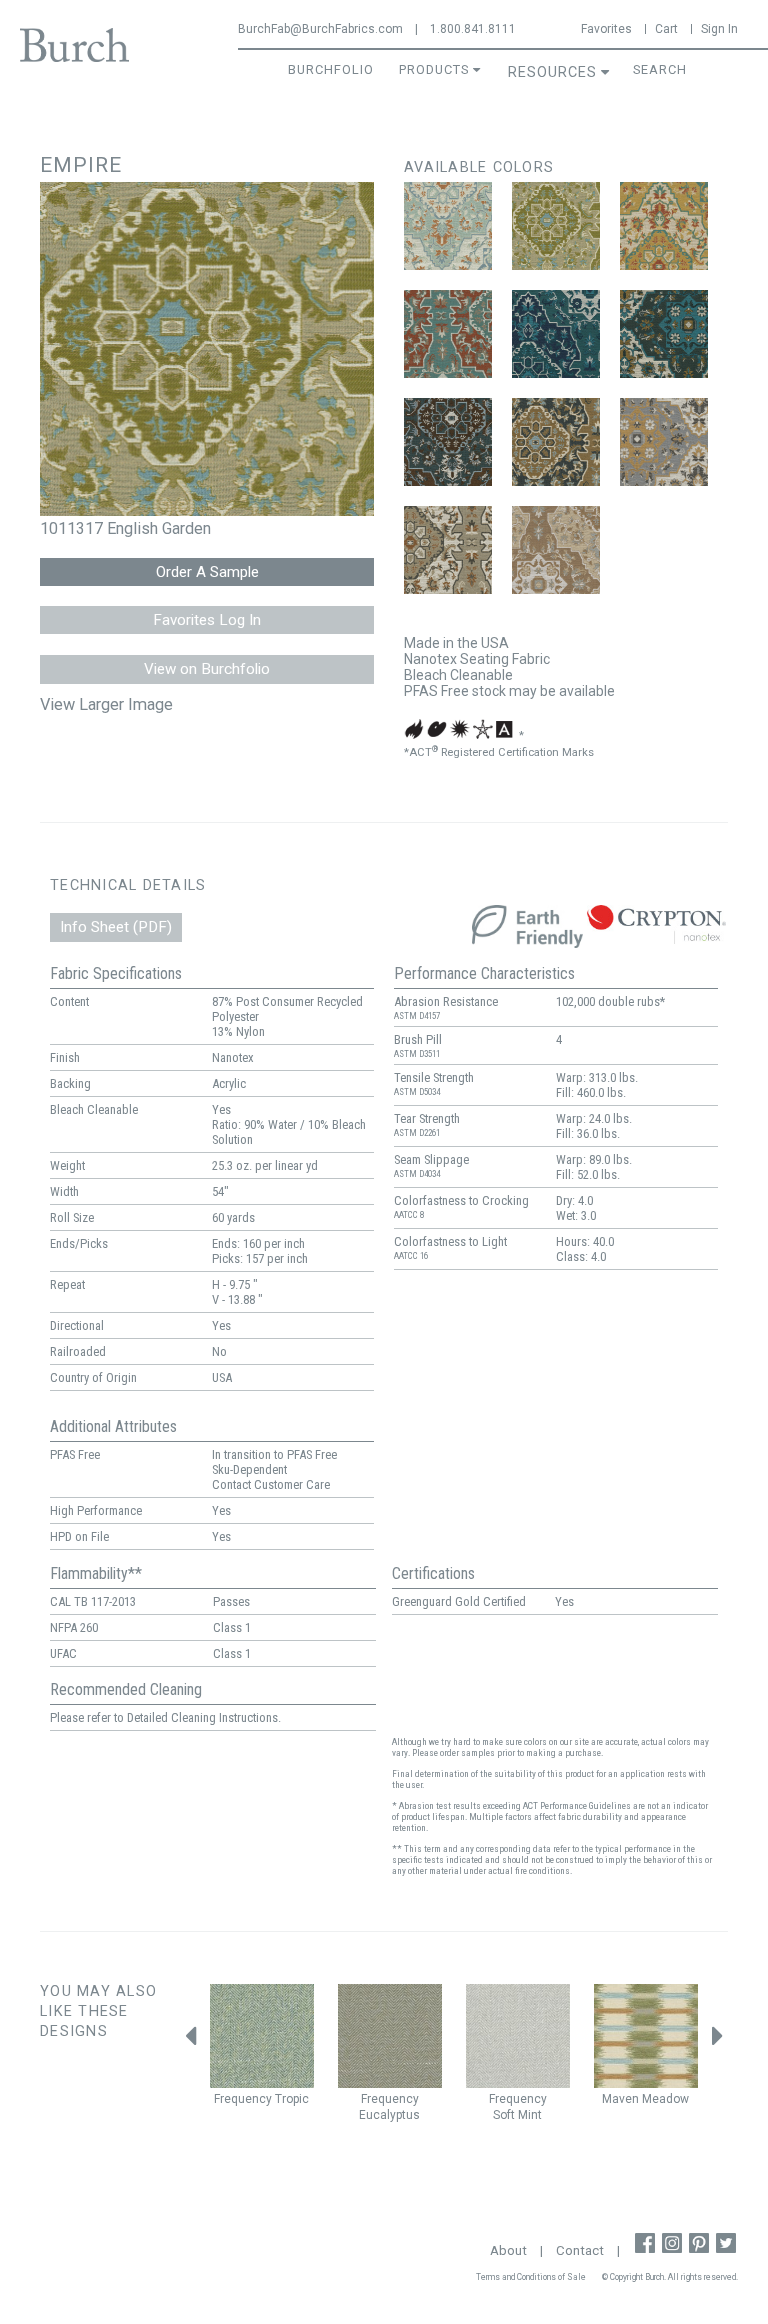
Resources (552, 72)
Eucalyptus (389, 2115)
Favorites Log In (207, 620)
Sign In (719, 29)
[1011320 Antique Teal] (556, 334)
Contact (580, 2250)
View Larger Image (106, 704)
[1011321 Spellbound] (664, 334)
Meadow (665, 2099)
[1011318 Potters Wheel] (664, 226)
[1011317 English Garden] (556, 226)
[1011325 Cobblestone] (448, 550)
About (508, 2250)
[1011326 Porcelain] (556, 550)
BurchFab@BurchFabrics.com (320, 29)
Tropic (292, 2099)
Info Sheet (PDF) (116, 927)
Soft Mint (517, 2115)
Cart (666, 29)
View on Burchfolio (207, 669)
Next (718, 2041)
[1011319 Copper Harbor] (448, 334)
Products (434, 69)
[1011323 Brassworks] (556, 442)
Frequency (243, 2099)
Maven (620, 2099)
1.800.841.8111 (473, 29)
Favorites (606, 29)
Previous (190, 2041)
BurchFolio (331, 69)
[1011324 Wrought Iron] (664, 442)
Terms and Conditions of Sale (531, 2277)
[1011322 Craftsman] (448, 442)
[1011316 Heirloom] (448, 226)
